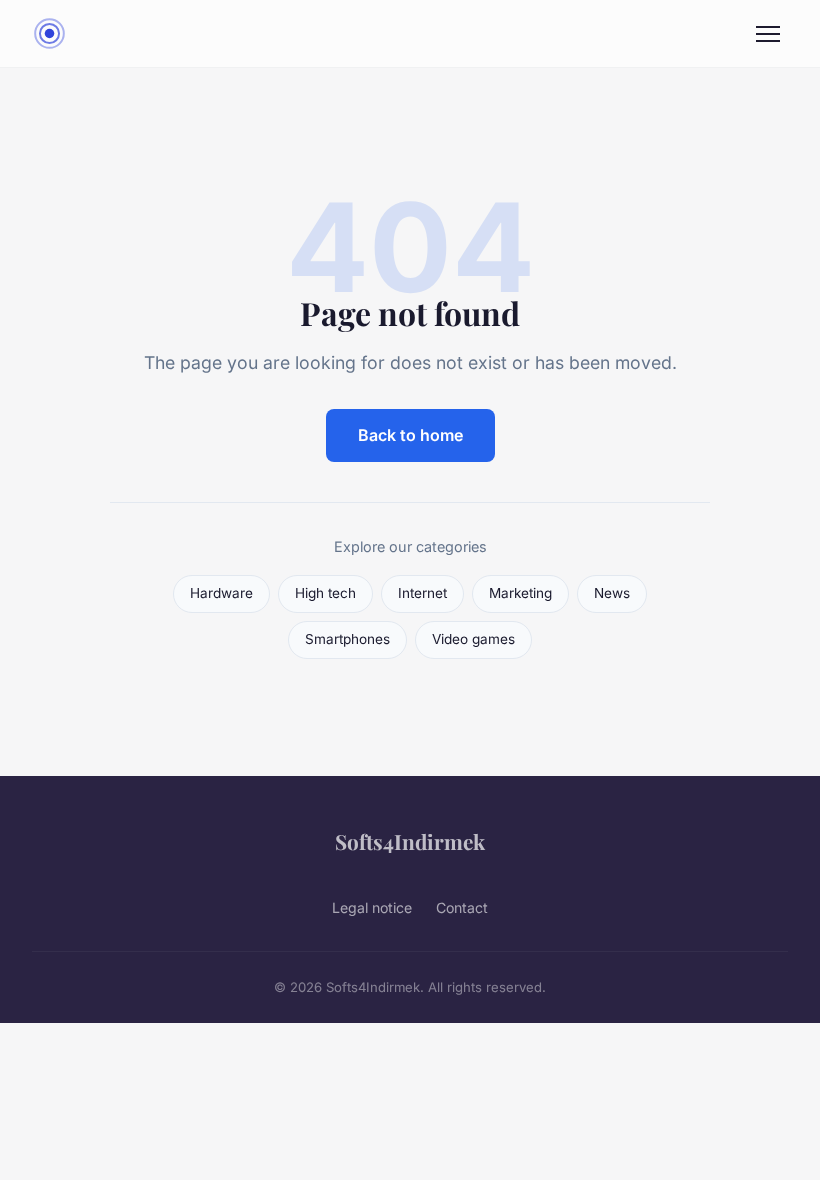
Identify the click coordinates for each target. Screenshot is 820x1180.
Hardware (221, 593)
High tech (325, 593)
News (612, 593)
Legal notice (372, 907)
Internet (422, 593)
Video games (473, 639)
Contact (462, 907)
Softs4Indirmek (410, 841)
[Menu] (768, 34)
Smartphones (347, 639)
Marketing (520, 593)
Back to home (410, 435)
